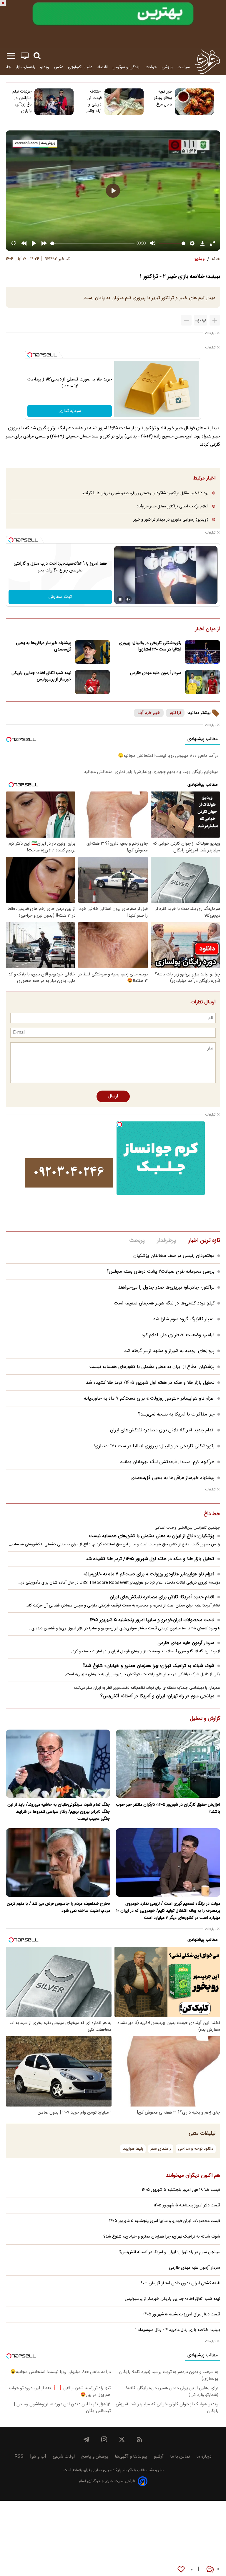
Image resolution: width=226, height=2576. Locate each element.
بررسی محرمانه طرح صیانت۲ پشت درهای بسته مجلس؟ (161, 1272)
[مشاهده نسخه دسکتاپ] (25, 56)
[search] (37, 56)
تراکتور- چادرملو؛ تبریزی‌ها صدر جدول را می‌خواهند (166, 1288)
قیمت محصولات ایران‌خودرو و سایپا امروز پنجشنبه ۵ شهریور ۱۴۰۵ (152, 1620)
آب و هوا (38, 2457)
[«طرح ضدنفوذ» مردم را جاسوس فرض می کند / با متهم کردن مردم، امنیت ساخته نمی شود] (58, 1863)
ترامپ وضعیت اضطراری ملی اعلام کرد (178, 1335)
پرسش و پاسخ (95, 2457)
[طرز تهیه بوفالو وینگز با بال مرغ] (194, 102)
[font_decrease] (186, 320)
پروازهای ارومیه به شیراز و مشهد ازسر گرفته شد (169, 1351)
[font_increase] (215, 320)
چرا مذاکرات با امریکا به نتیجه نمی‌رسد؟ (176, 1414)
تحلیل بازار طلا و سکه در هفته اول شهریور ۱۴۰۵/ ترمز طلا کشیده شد (150, 1383)
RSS (19, 2457)
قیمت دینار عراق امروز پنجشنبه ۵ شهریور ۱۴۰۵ (182, 2315)
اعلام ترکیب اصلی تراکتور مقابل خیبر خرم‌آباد (172, 506)
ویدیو (45, 67)
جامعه (6, 67)
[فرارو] (207, 62)
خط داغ (212, 1514)
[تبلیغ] (113, 24)
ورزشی (167, 67)
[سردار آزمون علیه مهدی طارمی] (202, 682)
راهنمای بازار (25, 67)
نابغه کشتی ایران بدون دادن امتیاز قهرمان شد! (181, 2283)
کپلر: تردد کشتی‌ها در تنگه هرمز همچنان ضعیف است (164, 1303)
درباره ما (204, 2457)
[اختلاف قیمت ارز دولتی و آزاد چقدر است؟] (124, 102)
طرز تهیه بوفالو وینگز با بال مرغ (163, 98)
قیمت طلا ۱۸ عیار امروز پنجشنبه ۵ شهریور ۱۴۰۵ (181, 2190)
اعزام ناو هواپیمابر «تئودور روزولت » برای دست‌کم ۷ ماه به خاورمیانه (149, 1399)
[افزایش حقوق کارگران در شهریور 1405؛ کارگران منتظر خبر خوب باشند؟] (168, 1764)
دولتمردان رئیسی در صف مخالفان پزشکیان (174, 1256)
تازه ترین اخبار (204, 1241)
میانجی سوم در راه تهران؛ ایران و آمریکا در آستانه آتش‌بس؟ (157, 1696)
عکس (59, 67)
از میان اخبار (208, 629)
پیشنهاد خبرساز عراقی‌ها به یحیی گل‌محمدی (44, 646)
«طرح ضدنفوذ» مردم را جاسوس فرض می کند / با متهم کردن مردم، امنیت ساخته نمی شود (58, 1907)
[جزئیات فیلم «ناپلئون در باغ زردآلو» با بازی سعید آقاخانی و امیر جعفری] (54, 102)
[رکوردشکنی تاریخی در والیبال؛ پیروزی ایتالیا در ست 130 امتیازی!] (202, 652)
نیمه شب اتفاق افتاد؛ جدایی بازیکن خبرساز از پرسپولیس (41, 676)
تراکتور (175, 713)
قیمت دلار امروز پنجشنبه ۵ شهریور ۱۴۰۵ (187, 2206)
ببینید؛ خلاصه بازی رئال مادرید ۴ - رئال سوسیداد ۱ (178, 2330)
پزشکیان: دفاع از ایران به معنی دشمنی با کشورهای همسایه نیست (152, 1367)
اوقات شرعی (64, 2457)
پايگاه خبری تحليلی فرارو (102, 2470)
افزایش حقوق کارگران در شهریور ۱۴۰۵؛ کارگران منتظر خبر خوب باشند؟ (168, 1808)
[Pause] (120, 599)
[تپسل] (30, 355)
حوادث (151, 67)
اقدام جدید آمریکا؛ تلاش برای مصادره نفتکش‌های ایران (162, 1430)
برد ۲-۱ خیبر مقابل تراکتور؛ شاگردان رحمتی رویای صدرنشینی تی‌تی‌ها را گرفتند (145, 493)
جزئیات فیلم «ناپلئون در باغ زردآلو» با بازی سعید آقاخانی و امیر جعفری (22, 101)
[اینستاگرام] (104, 2439)
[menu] (11, 56)
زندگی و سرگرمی (127, 67)
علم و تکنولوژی (80, 67)
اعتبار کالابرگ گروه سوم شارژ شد (184, 1319)
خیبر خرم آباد (149, 713)
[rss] (139, 2439)
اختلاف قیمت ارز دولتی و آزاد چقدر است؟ (94, 101)
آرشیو (159, 2457)
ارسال (113, 1096)
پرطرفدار (166, 1241)
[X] (122, 2439)
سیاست (184, 67)
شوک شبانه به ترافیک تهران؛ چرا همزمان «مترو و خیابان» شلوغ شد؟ (148, 1666)
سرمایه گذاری (70, 411)
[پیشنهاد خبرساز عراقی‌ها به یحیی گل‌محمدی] (92, 652)
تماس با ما (180, 2457)
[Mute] (128, 599)
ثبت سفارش (60, 597)
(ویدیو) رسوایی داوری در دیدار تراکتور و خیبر (171, 520)
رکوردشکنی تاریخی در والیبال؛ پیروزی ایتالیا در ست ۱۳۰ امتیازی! (150, 646)
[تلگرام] (87, 2439)
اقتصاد (102, 67)
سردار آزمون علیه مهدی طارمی (156, 673)
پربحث (137, 1241)
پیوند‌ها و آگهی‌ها (131, 2457)
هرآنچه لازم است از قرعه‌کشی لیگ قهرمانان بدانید (167, 1462)
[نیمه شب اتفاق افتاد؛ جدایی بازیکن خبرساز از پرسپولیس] (92, 682)
